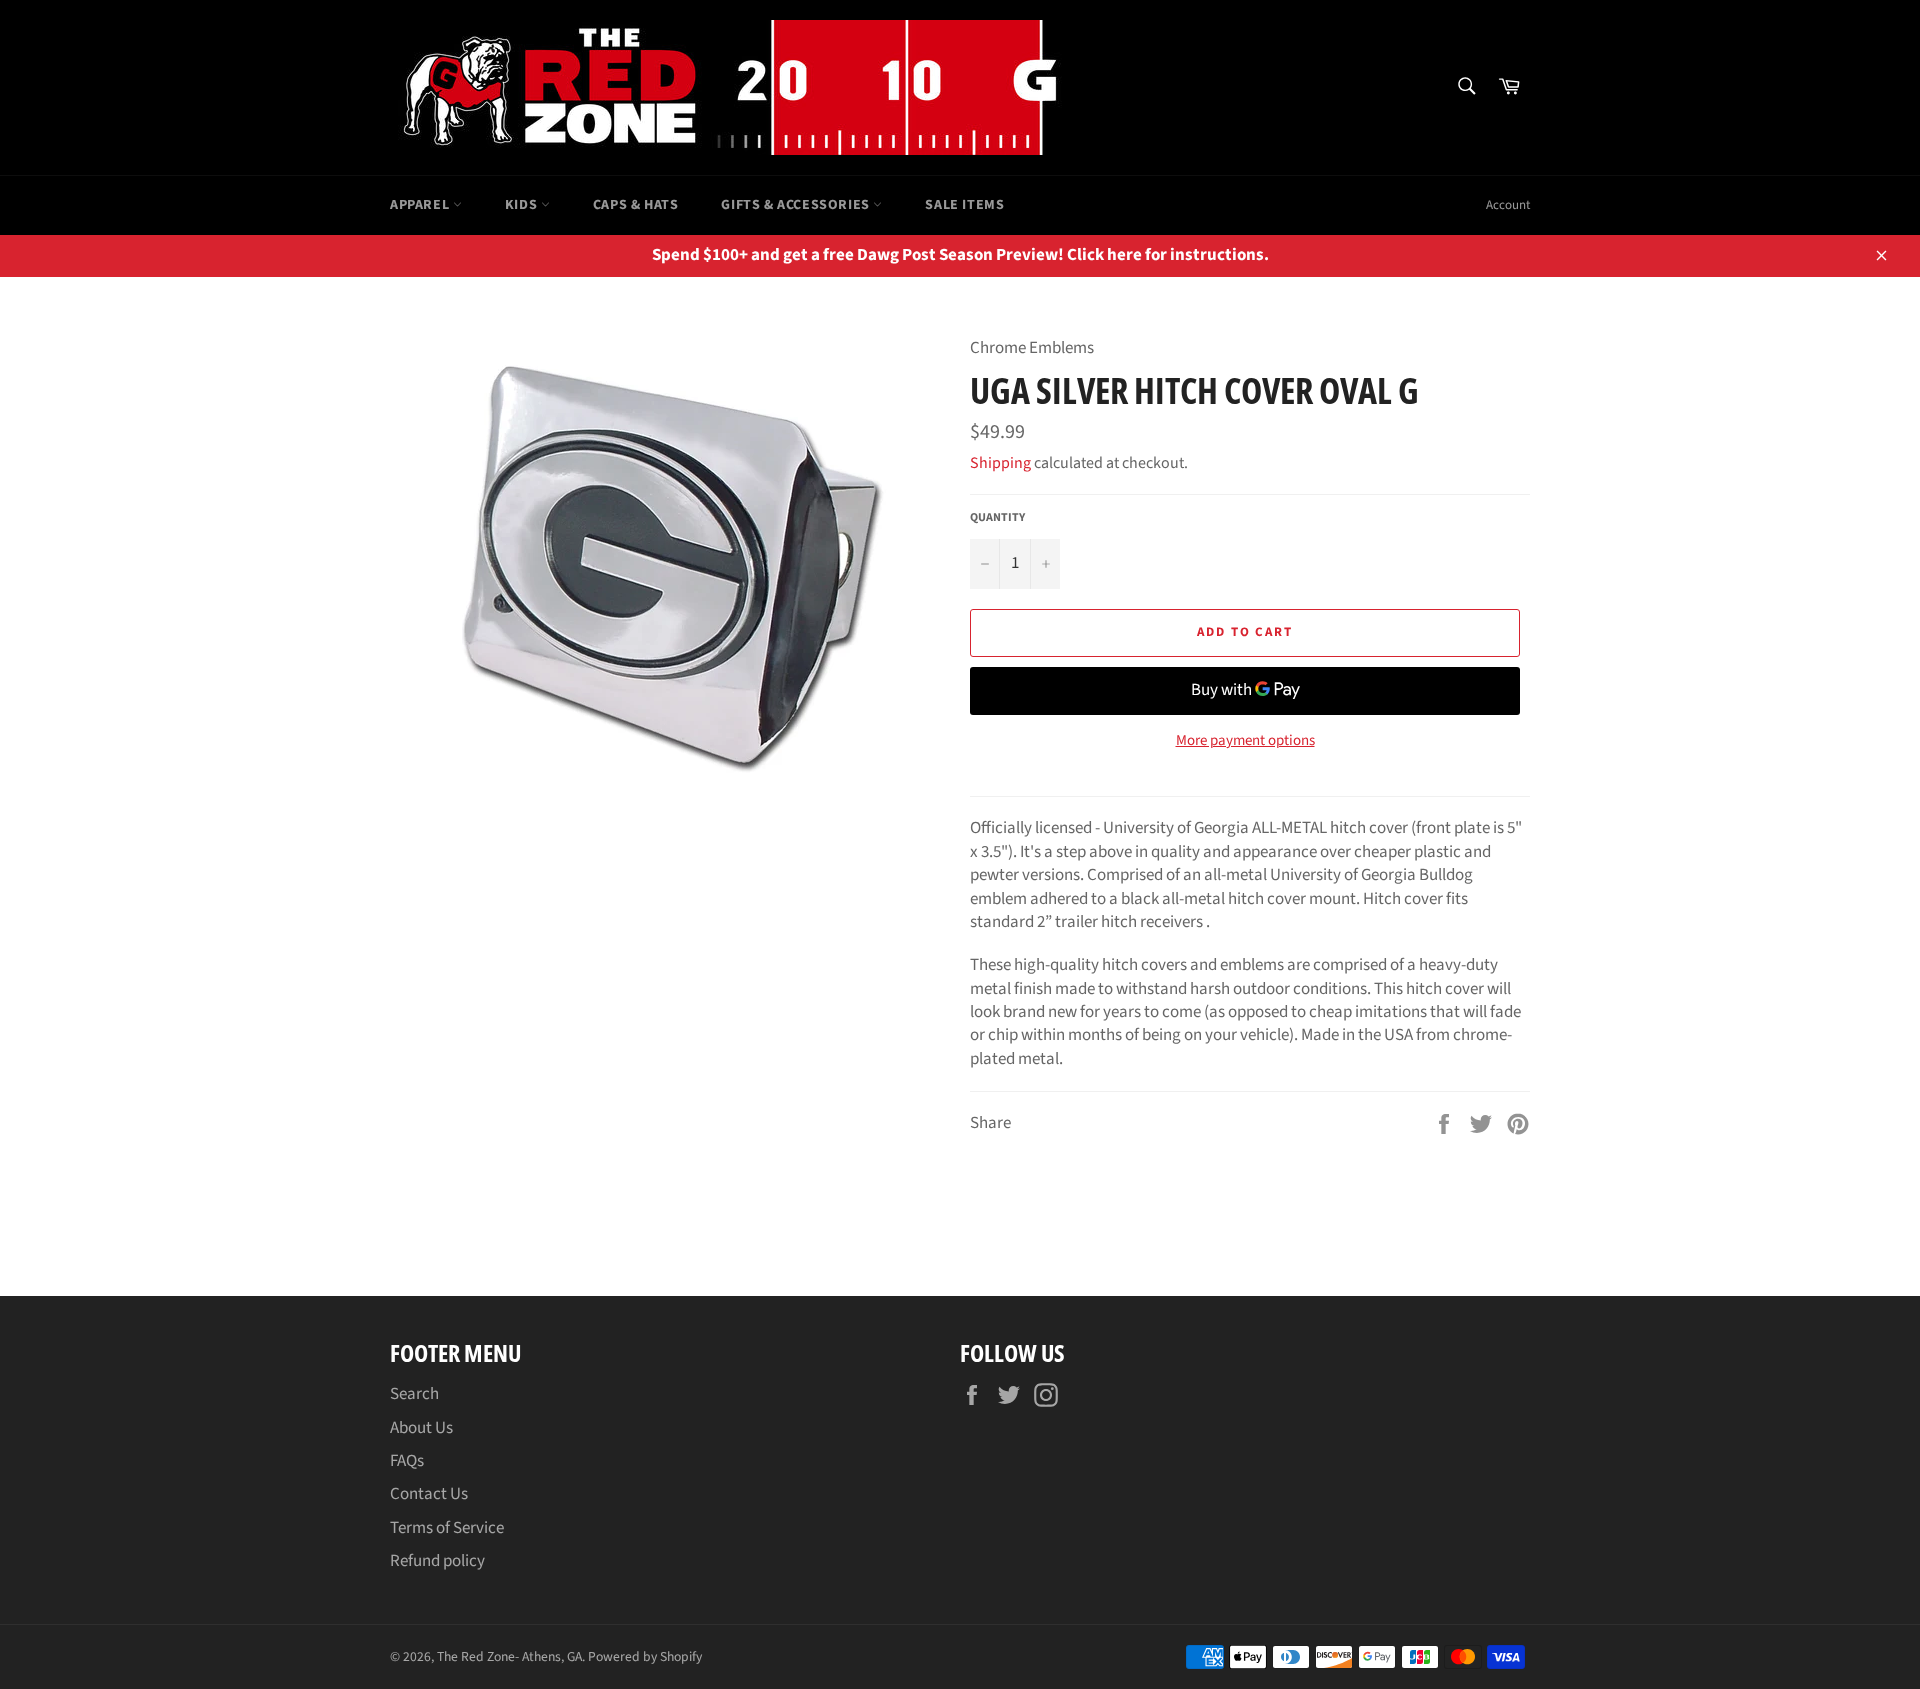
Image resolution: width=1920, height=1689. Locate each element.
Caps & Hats (636, 205)
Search (414, 1394)
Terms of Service (447, 1528)
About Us (421, 1428)
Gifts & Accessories (797, 205)
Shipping (1000, 463)
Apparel (421, 205)
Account (1508, 205)
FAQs (407, 1461)
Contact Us (429, 1494)
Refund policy (437, 1561)
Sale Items (964, 205)
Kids (523, 205)
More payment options (1245, 741)
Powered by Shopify (645, 1656)
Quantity (997, 518)
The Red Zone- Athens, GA (509, 1656)
